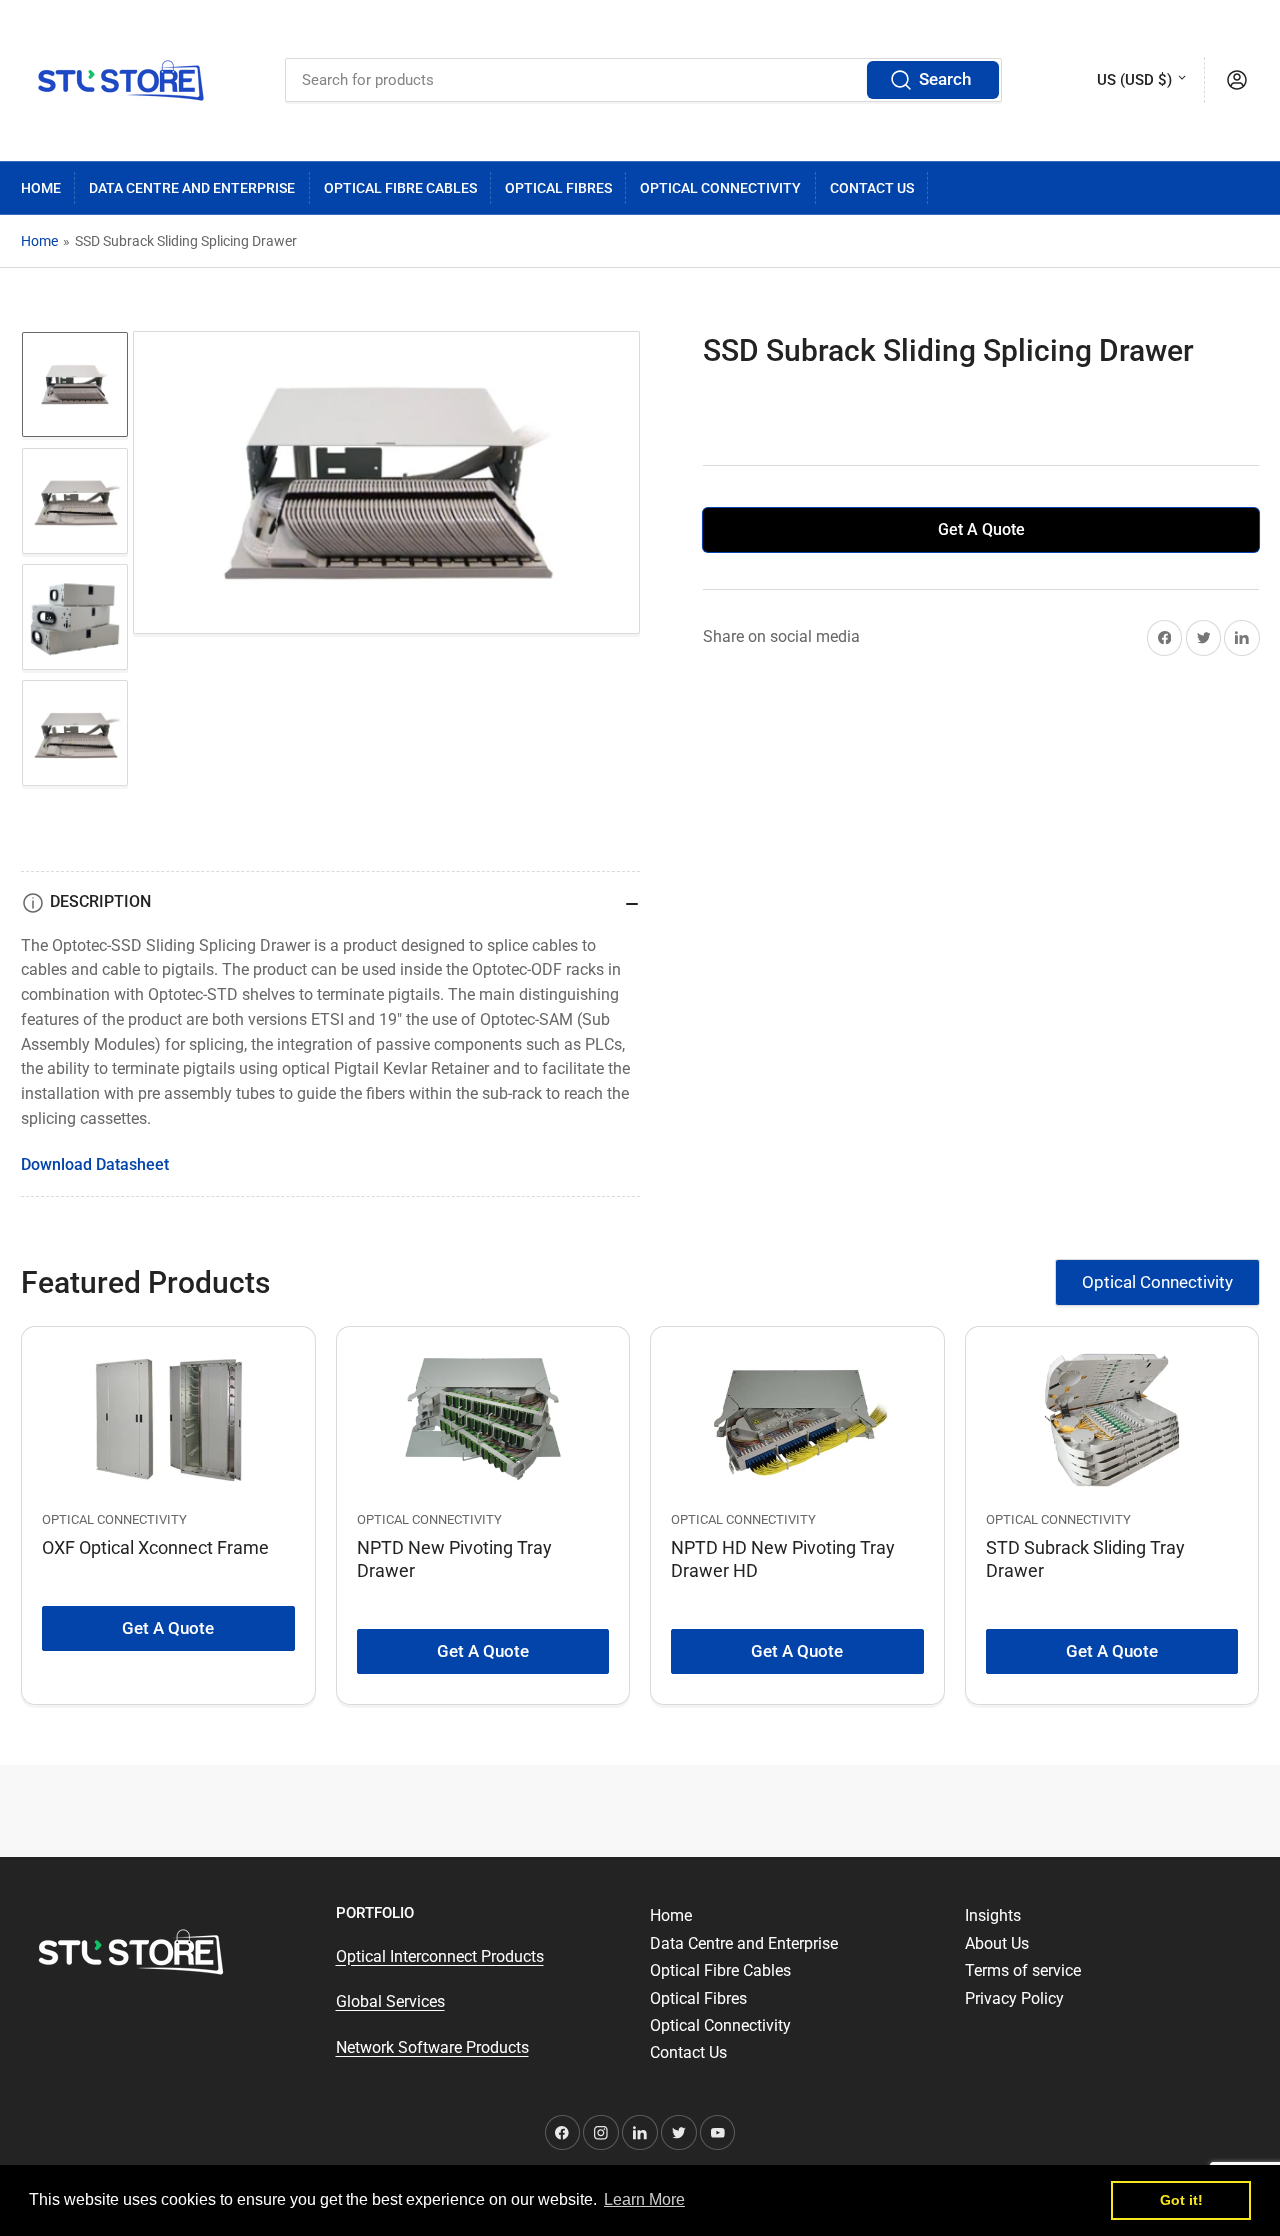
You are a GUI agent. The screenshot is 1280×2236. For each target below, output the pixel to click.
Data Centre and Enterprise (192, 188)
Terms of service (1023, 1970)
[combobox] (643, 80)
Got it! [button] (1181, 2200)
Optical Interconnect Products (440, 1956)
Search (945, 79)
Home (41, 188)
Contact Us (872, 188)
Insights (993, 1915)
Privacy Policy (1014, 1998)
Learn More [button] (644, 2199)
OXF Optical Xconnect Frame (155, 1547)
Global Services (390, 2001)
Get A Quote (981, 529)
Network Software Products (432, 2047)
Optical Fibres (558, 188)
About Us (997, 1943)
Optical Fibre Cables (400, 188)
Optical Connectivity (720, 188)
